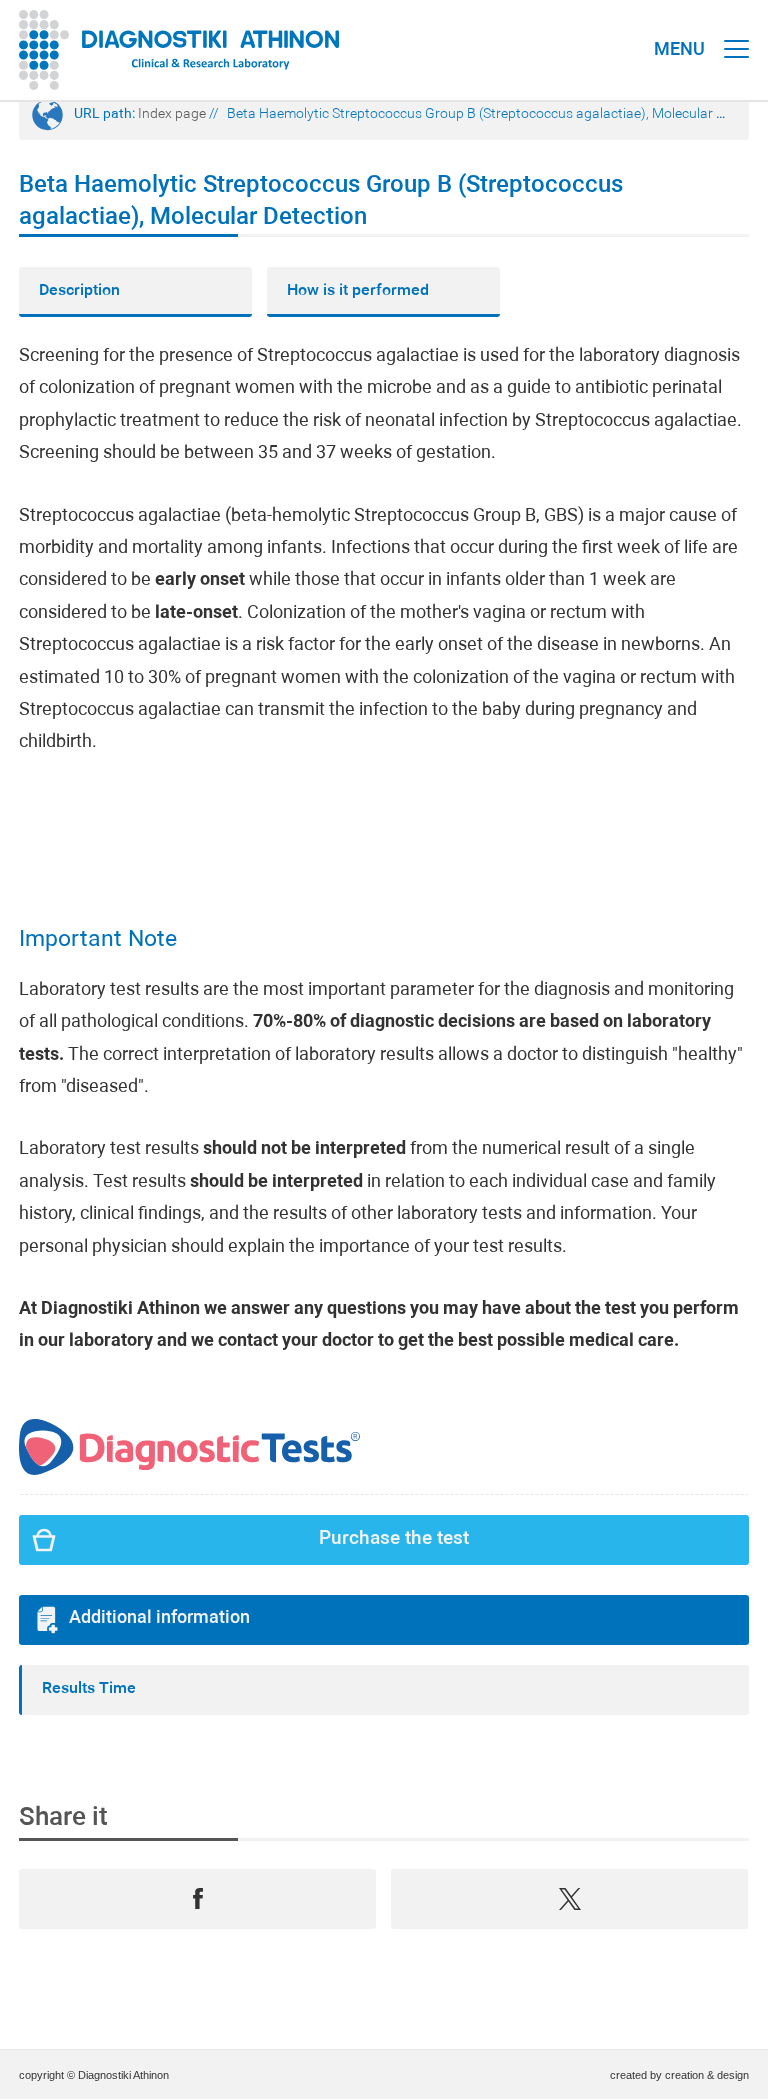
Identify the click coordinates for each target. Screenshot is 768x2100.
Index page (172, 114)
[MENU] (736, 30)
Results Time (89, 1689)
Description (79, 291)
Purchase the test (394, 1539)
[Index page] (179, 50)
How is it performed (358, 291)
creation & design (707, 2075)
